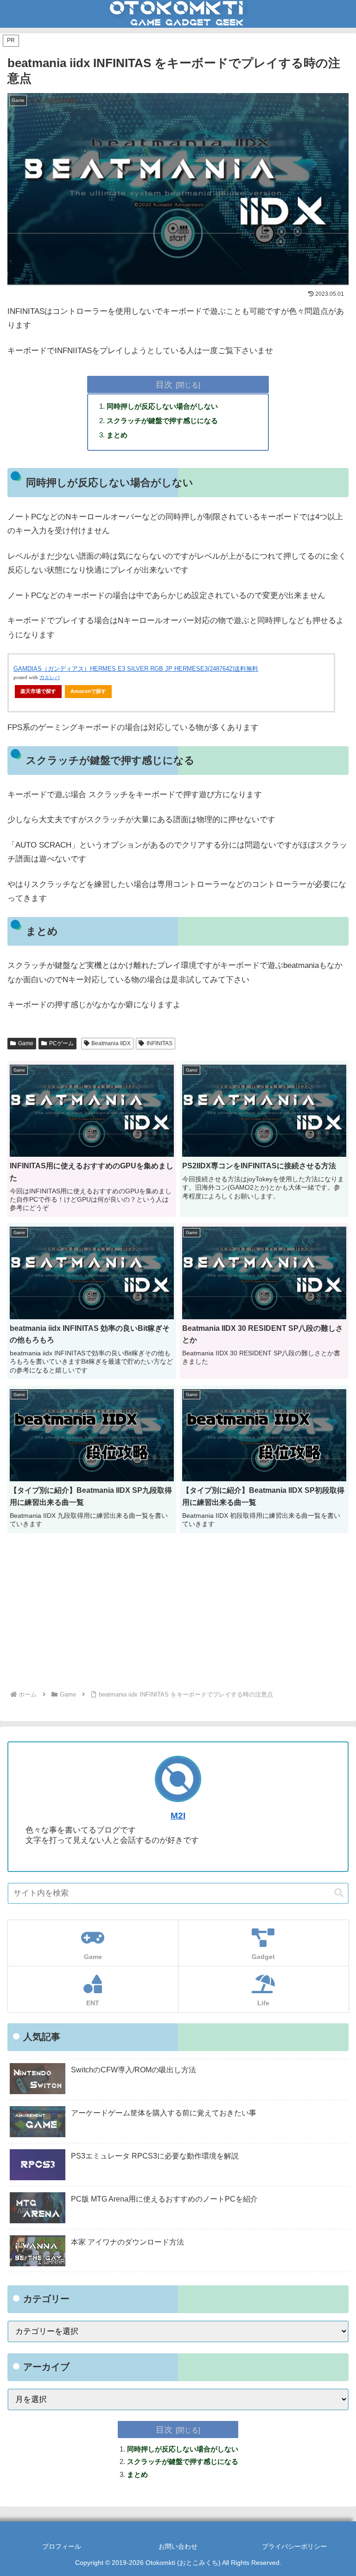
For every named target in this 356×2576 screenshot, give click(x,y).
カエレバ (50, 677)
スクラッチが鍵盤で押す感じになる (162, 421)
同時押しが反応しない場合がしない (162, 406)
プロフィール (62, 2546)
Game (26, 1043)
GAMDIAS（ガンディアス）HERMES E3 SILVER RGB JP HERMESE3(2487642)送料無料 (136, 669)
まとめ (117, 435)
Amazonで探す (88, 691)
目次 (164, 384)
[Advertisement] (178, 1614)
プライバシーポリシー (294, 2546)
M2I (178, 1816)
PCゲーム (61, 1043)
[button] (339, 1893)
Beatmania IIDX (111, 1043)
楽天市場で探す (38, 691)
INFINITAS (159, 1043)
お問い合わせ (178, 2546)
